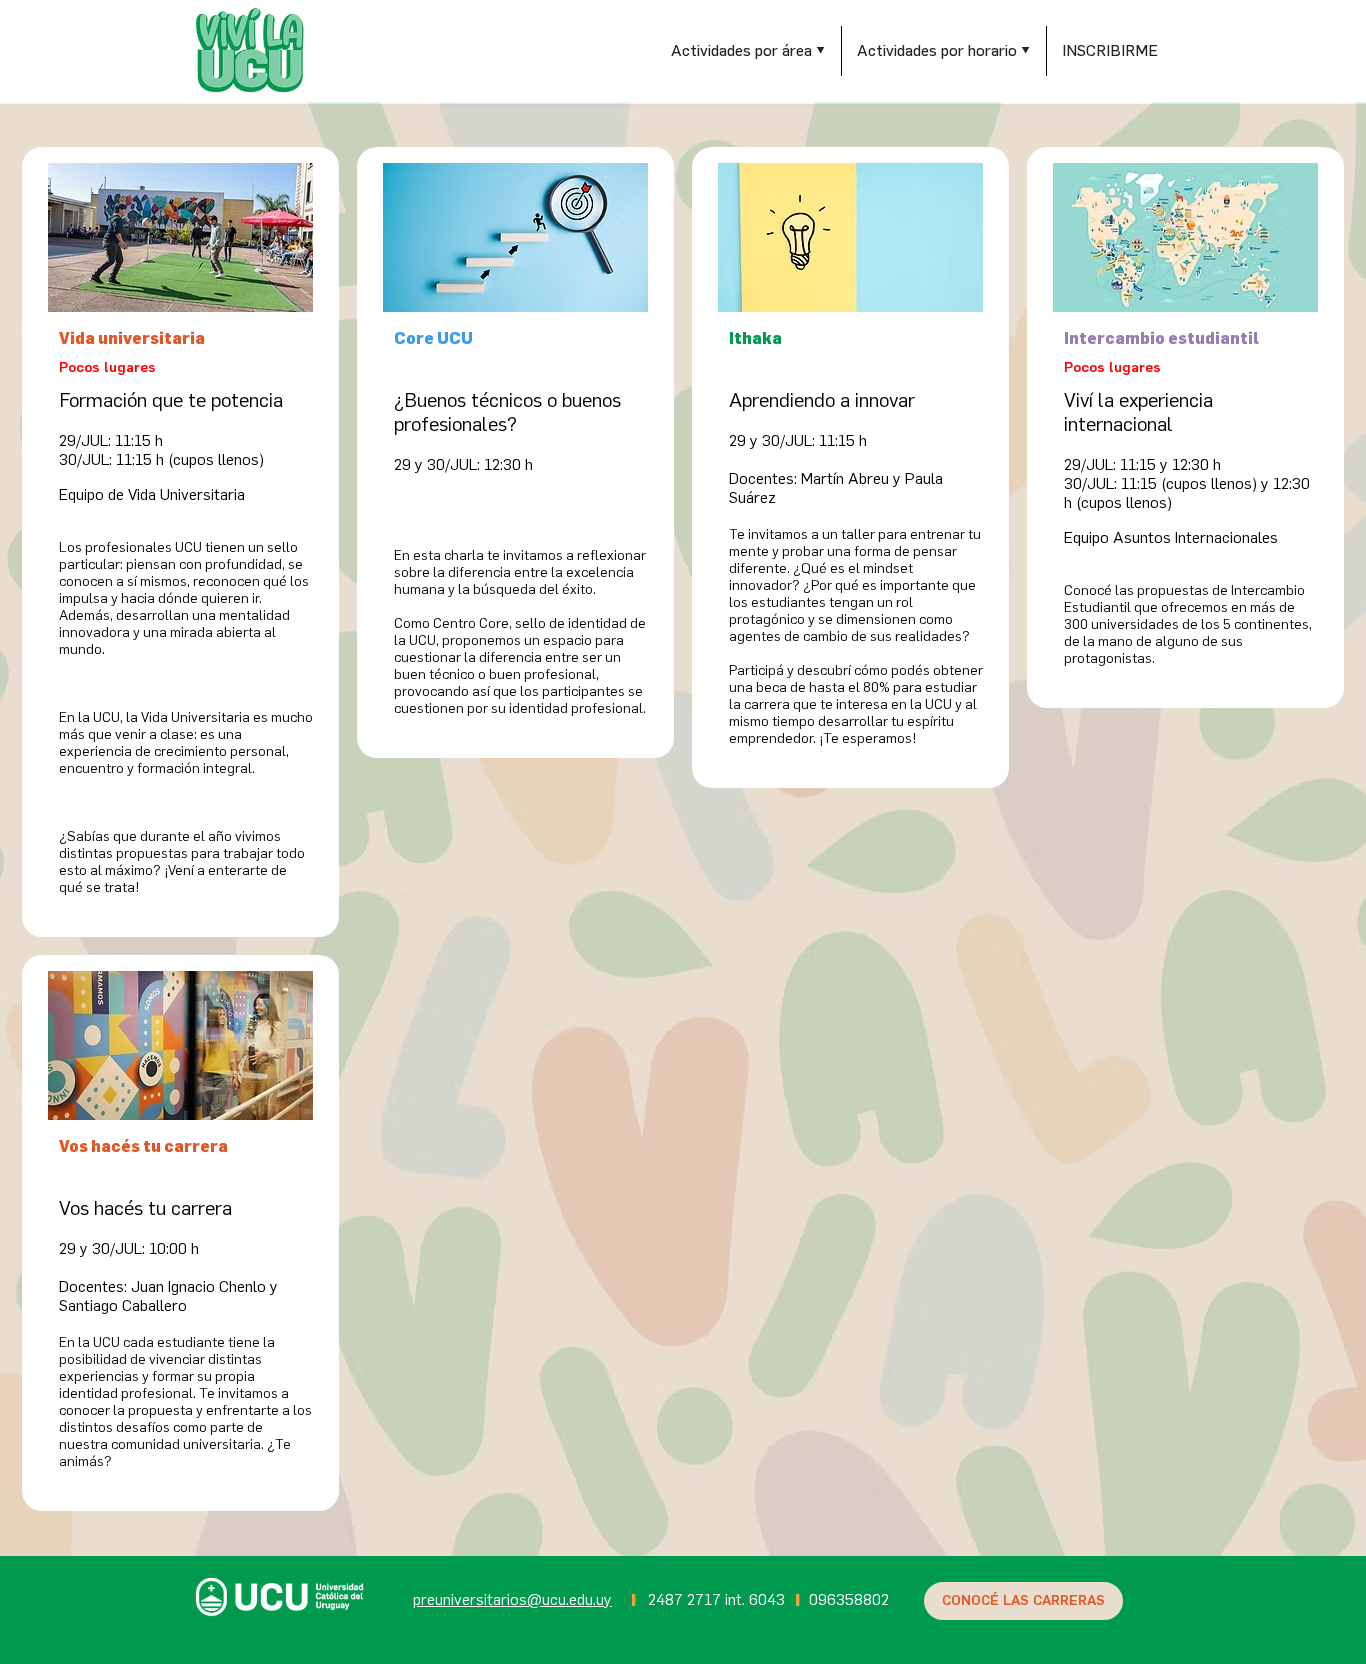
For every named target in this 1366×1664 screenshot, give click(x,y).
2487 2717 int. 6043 (716, 1599)
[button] (748, 51)
